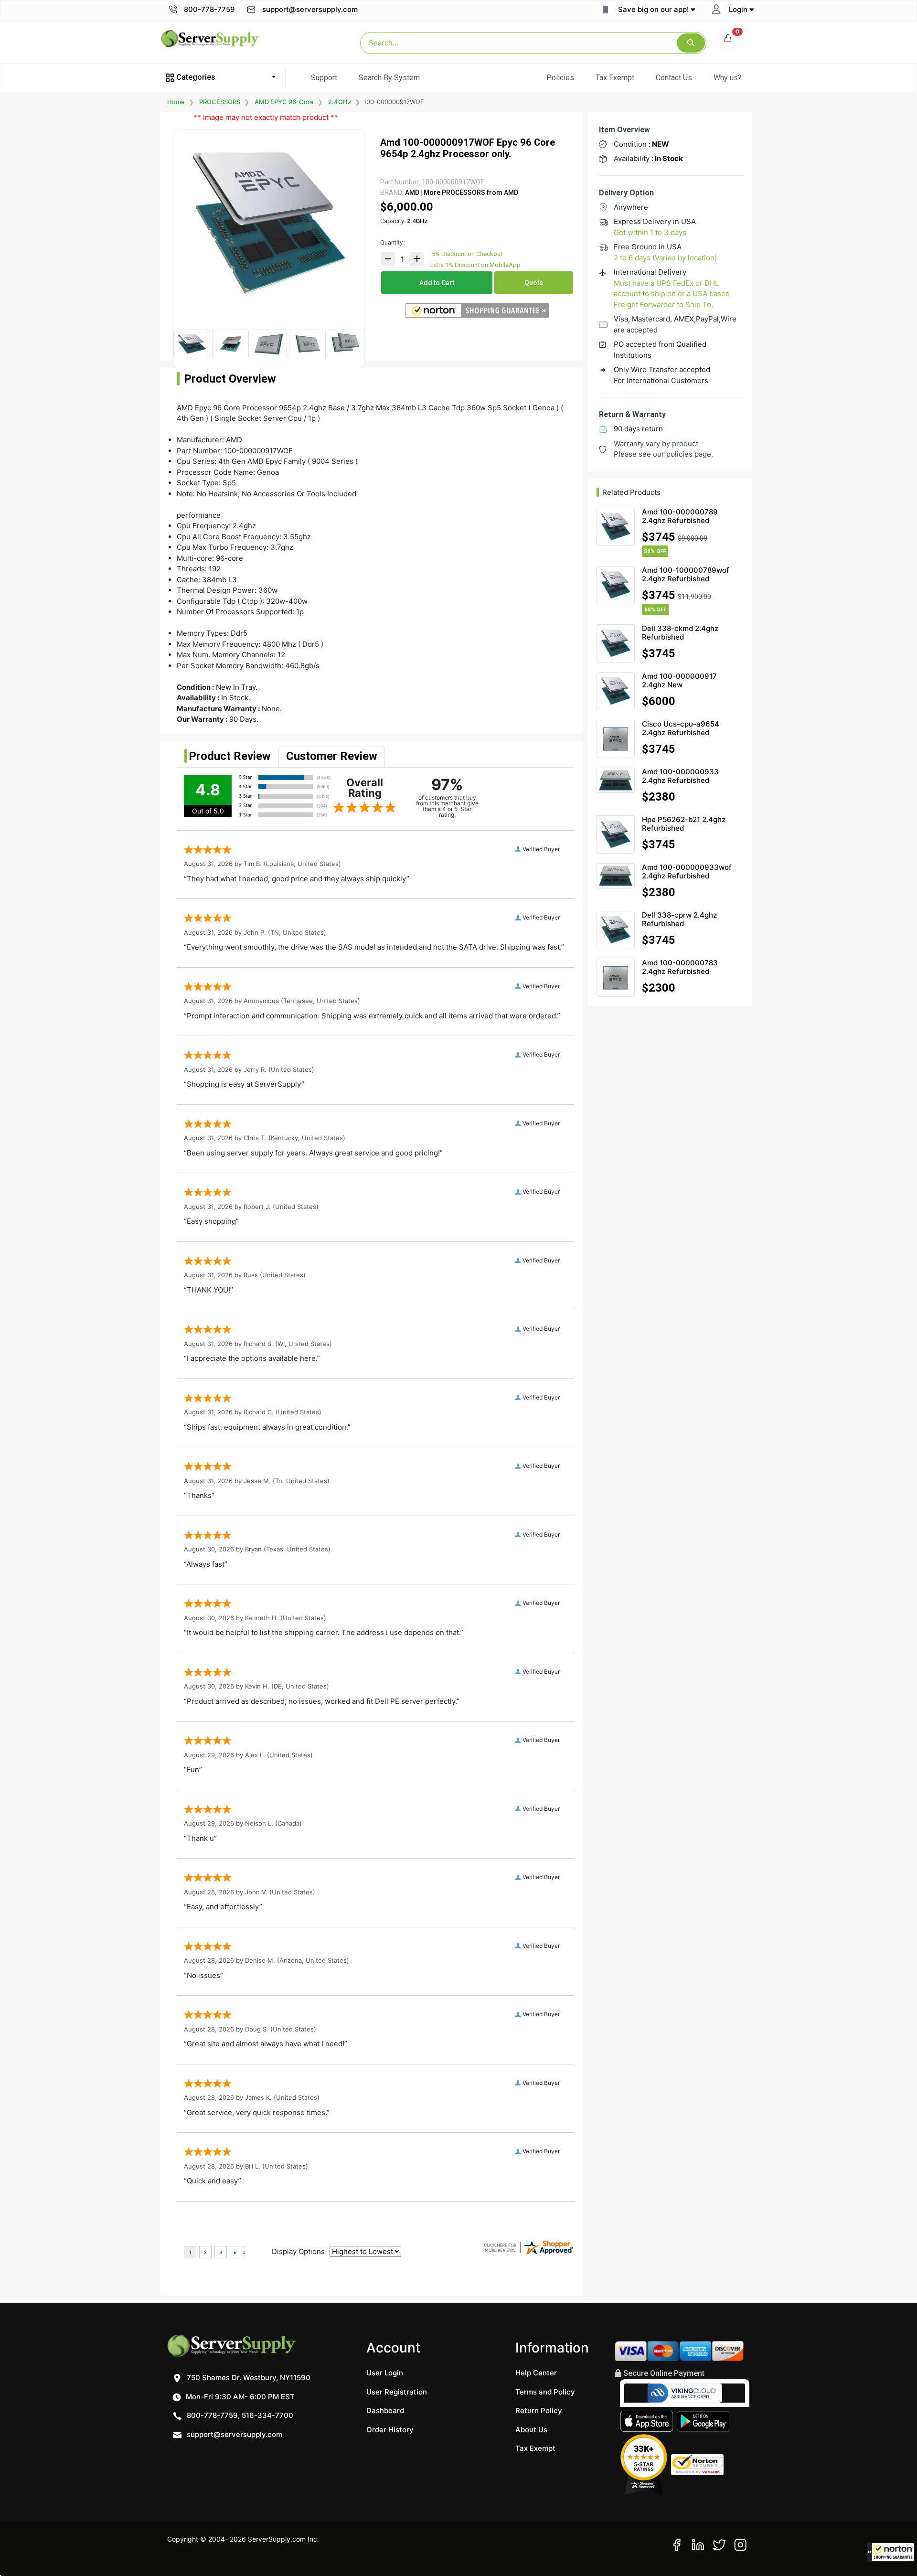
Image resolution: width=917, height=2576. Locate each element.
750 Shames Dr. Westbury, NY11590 (248, 2378)
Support (324, 78)
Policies (560, 78)
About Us (531, 2430)
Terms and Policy (545, 2392)
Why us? (728, 78)
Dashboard (385, 2410)
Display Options (298, 2251)
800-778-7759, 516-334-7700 (239, 2415)
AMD (412, 192)
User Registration (397, 2392)
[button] (891, 2552)
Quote (534, 283)
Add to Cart (437, 283)
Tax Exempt (615, 78)
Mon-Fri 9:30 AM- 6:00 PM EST (239, 2397)
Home (176, 102)
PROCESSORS (220, 102)
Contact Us (674, 78)
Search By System (389, 78)
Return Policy (539, 2410)
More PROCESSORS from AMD (470, 192)
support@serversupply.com (310, 9)
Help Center (536, 2373)
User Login (385, 2373)
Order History (390, 2430)
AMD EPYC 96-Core (284, 102)
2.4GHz (340, 102)
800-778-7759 (208, 9)
